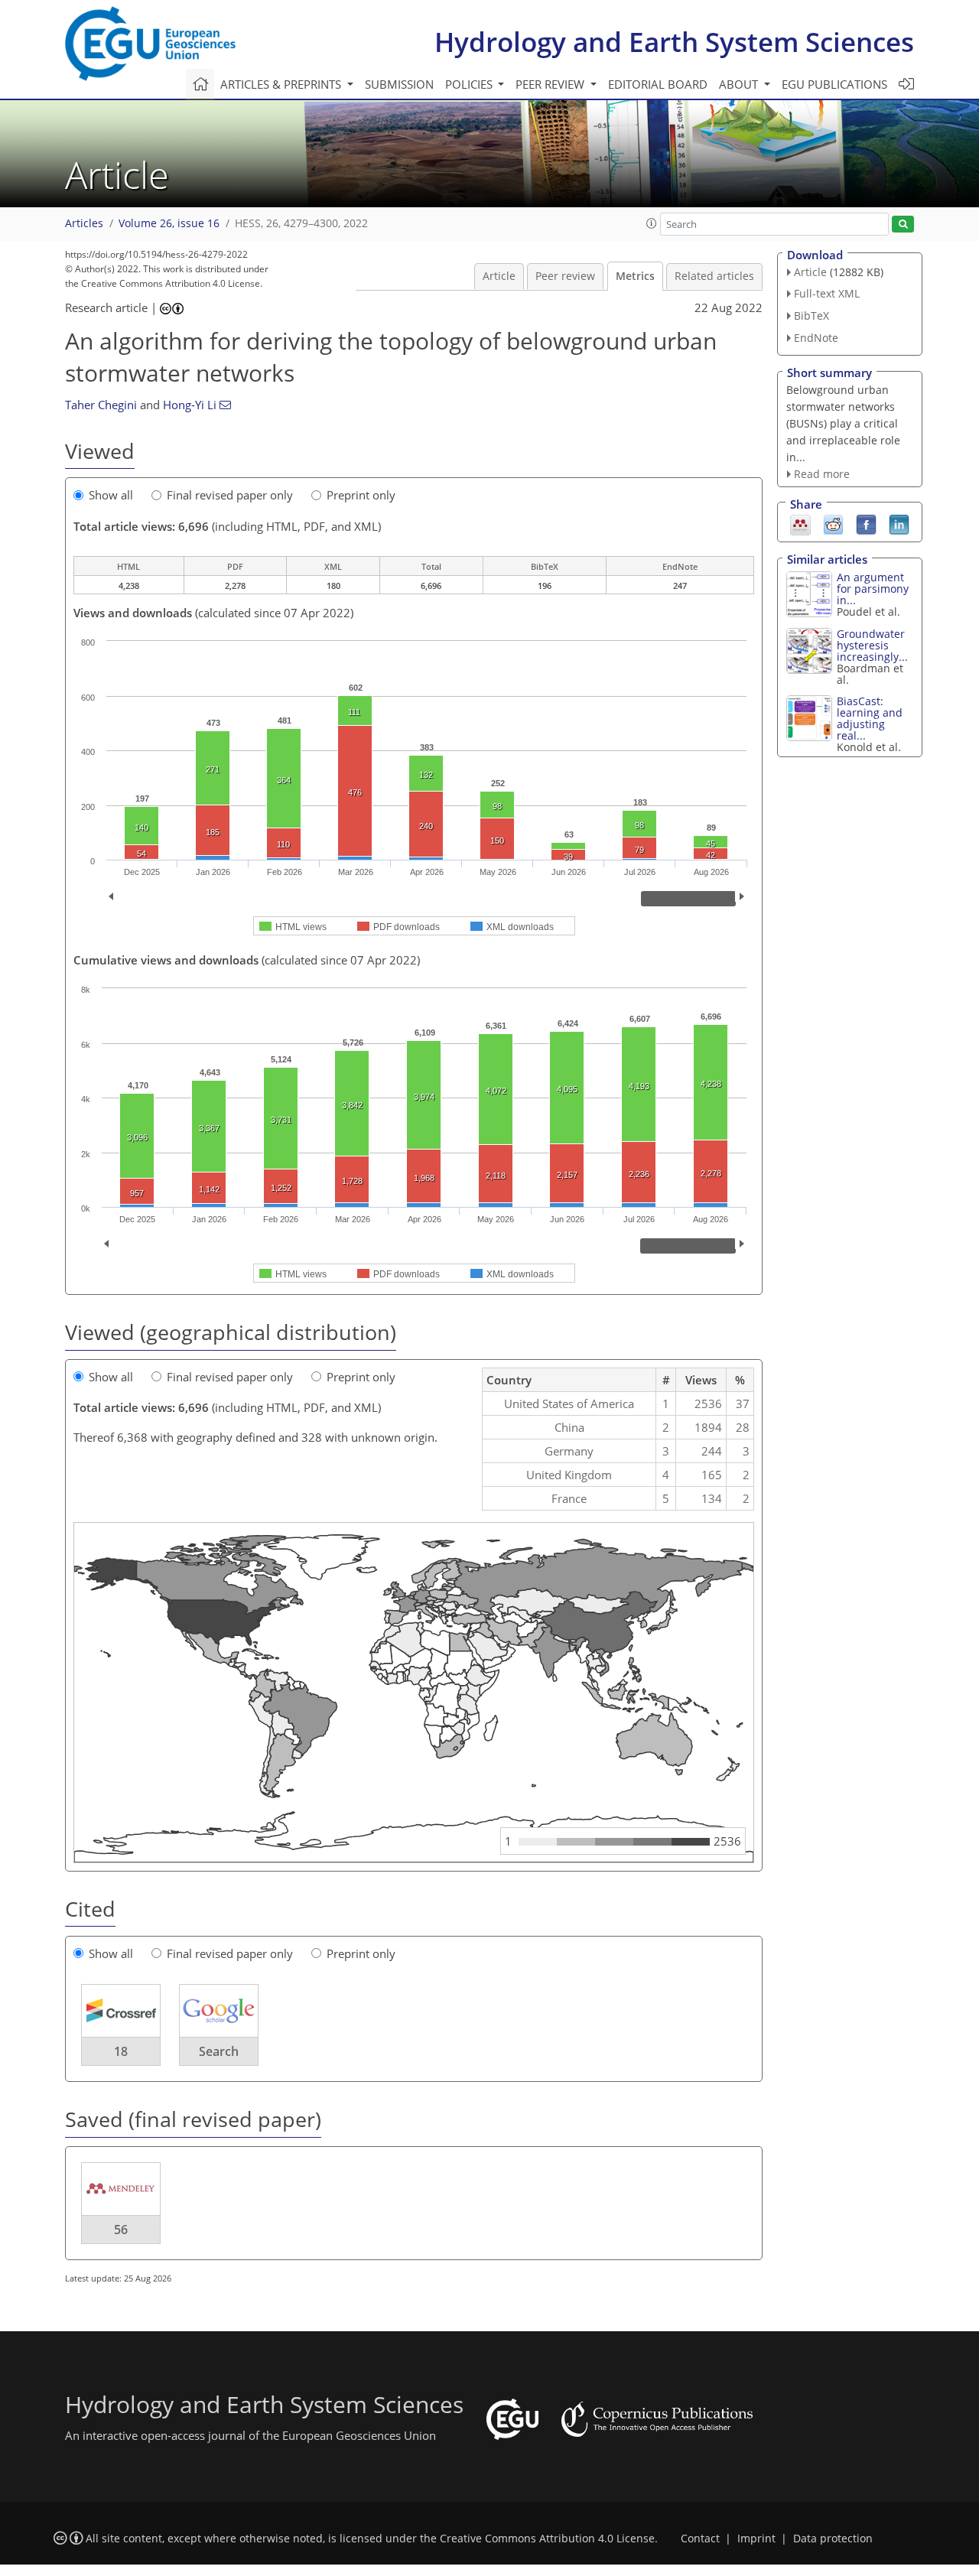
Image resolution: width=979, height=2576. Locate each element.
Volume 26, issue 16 (169, 223)
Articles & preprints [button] (282, 84)
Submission (399, 84)
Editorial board (658, 84)
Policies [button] (470, 84)
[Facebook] (866, 524)
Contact (700, 2539)
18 (121, 2051)
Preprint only (361, 495)
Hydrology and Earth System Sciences (674, 42)
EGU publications (834, 84)
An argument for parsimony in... (873, 589)
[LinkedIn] (899, 524)
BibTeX (811, 315)
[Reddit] (833, 524)
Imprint (756, 2539)
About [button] (740, 84)
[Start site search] (903, 224)
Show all (111, 495)
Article (499, 276)
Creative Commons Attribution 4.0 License (547, 2539)
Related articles (714, 276)
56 (121, 2230)
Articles (84, 223)
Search (219, 2051)
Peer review (565, 276)
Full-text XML (827, 293)
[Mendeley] (800, 524)
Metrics (635, 276)
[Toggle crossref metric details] (121, 2010)
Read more (822, 474)
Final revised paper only (230, 495)
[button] (652, 223)
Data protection (833, 2539)
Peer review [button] (551, 84)
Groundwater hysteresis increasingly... (872, 645)
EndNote (816, 338)
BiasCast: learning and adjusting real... (870, 718)
